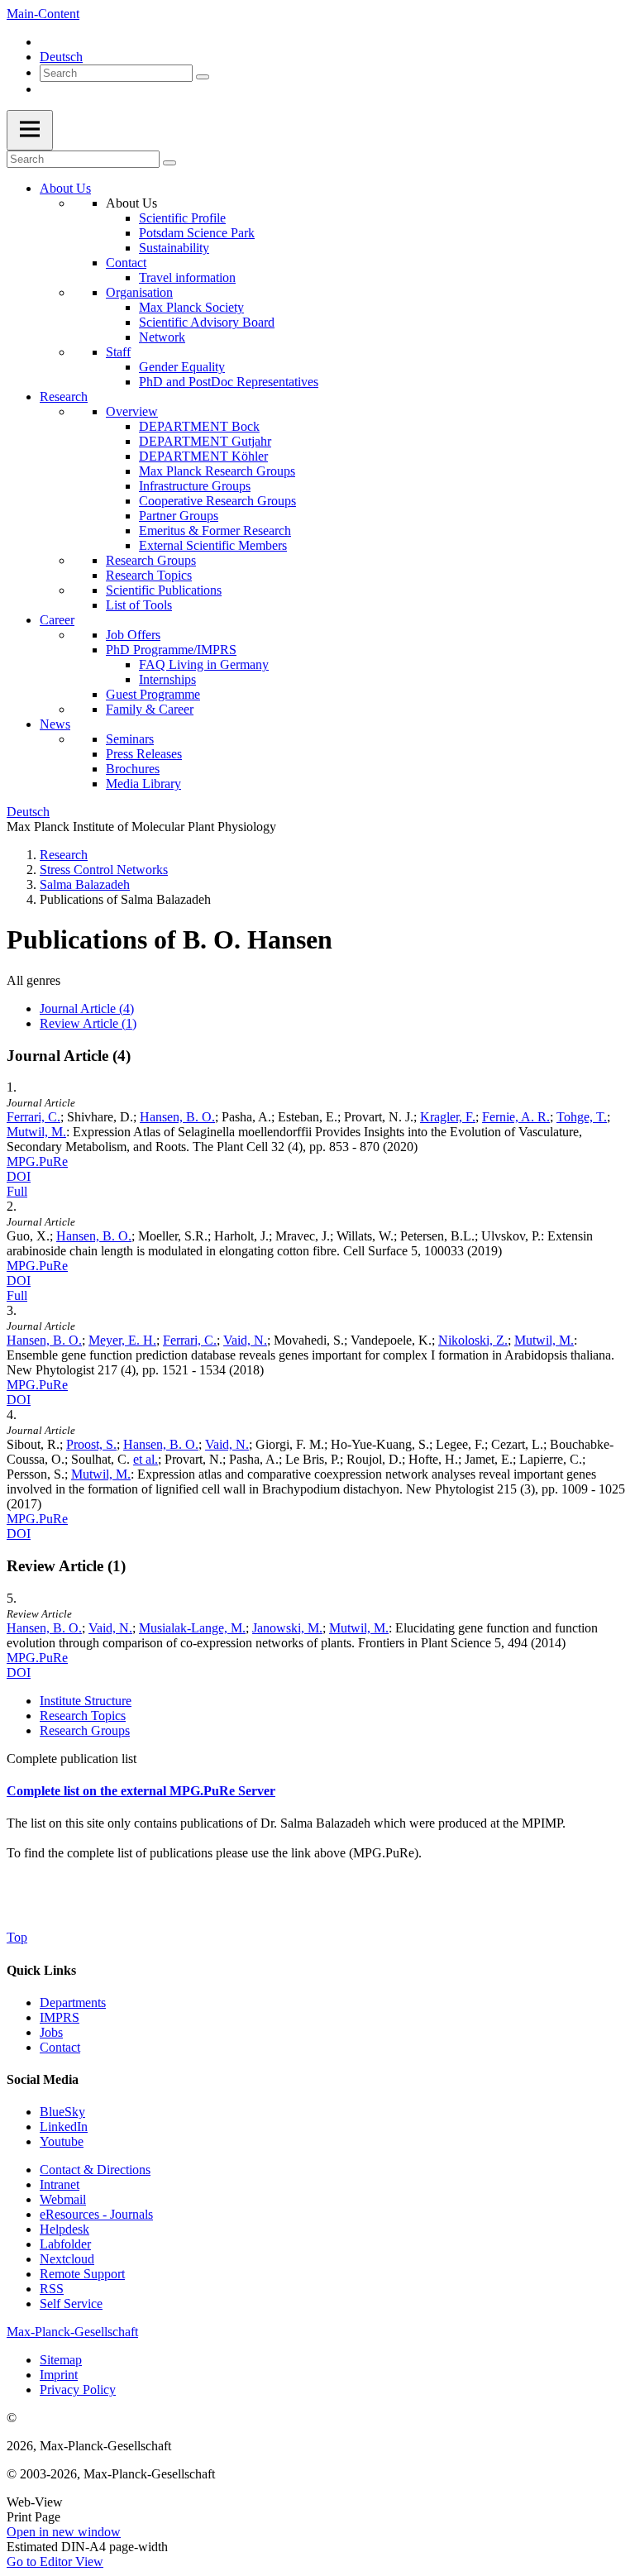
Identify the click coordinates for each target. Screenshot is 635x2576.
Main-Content (43, 14)
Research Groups (151, 560)
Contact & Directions (95, 2170)
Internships (167, 679)
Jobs (51, 2032)
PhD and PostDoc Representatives (229, 382)
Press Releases (144, 754)
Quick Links (41, 1970)
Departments (73, 2002)
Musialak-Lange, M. (192, 1628)
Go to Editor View (55, 2562)
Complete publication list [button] (72, 1759)
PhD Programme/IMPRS (171, 650)
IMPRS (60, 2017)
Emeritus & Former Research (215, 530)
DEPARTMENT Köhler (203, 456)
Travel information (187, 277)
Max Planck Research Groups (217, 471)
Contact (126, 263)
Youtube (62, 2141)
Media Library (143, 784)
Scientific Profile (182, 218)
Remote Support (82, 2274)
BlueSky (62, 2112)
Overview (132, 411)
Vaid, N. (245, 1340)
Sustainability (174, 248)
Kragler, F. (448, 1117)
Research (64, 397)
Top (17, 1937)
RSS (52, 2289)
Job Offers (133, 635)
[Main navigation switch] (30, 130)
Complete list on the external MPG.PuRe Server (141, 1791)
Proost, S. (91, 1444)
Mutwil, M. (36, 1132)
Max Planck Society (191, 307)
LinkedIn (64, 2127)
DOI (19, 1176)
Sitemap (61, 2360)
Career (57, 620)
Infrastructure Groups (195, 486)
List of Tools (139, 605)
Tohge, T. (582, 1117)
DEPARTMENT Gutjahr (205, 441)
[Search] (203, 77)
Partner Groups (179, 516)
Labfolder (65, 2244)
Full (17, 1191)
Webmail (63, 2199)
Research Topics (149, 575)
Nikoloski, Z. (473, 1340)
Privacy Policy (78, 2390)
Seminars (130, 739)
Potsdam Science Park (197, 233)
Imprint (59, 2375)
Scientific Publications (164, 590)
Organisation (139, 292)
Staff (118, 352)
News (55, 724)
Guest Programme (153, 694)
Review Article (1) (88, 1023)
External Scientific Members (213, 545)
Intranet (60, 2184)
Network (162, 337)
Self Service (71, 2304)
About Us (65, 188)
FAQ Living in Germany (204, 664)
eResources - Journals (96, 2214)
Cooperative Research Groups (217, 501)
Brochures (133, 769)
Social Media (43, 2079)
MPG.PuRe (37, 1161)
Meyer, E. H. (122, 1340)
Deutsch (61, 57)
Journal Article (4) (87, 1008)
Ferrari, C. (33, 1117)
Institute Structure (86, 1701)
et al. (146, 1459)
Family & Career (150, 709)
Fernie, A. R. (516, 1117)
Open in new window (64, 2532)
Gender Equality (182, 367)
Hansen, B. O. (177, 1117)
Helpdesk (64, 2229)
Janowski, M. (287, 1628)
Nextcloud (67, 2259)
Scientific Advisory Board (207, 322)
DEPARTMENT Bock (199, 426)
